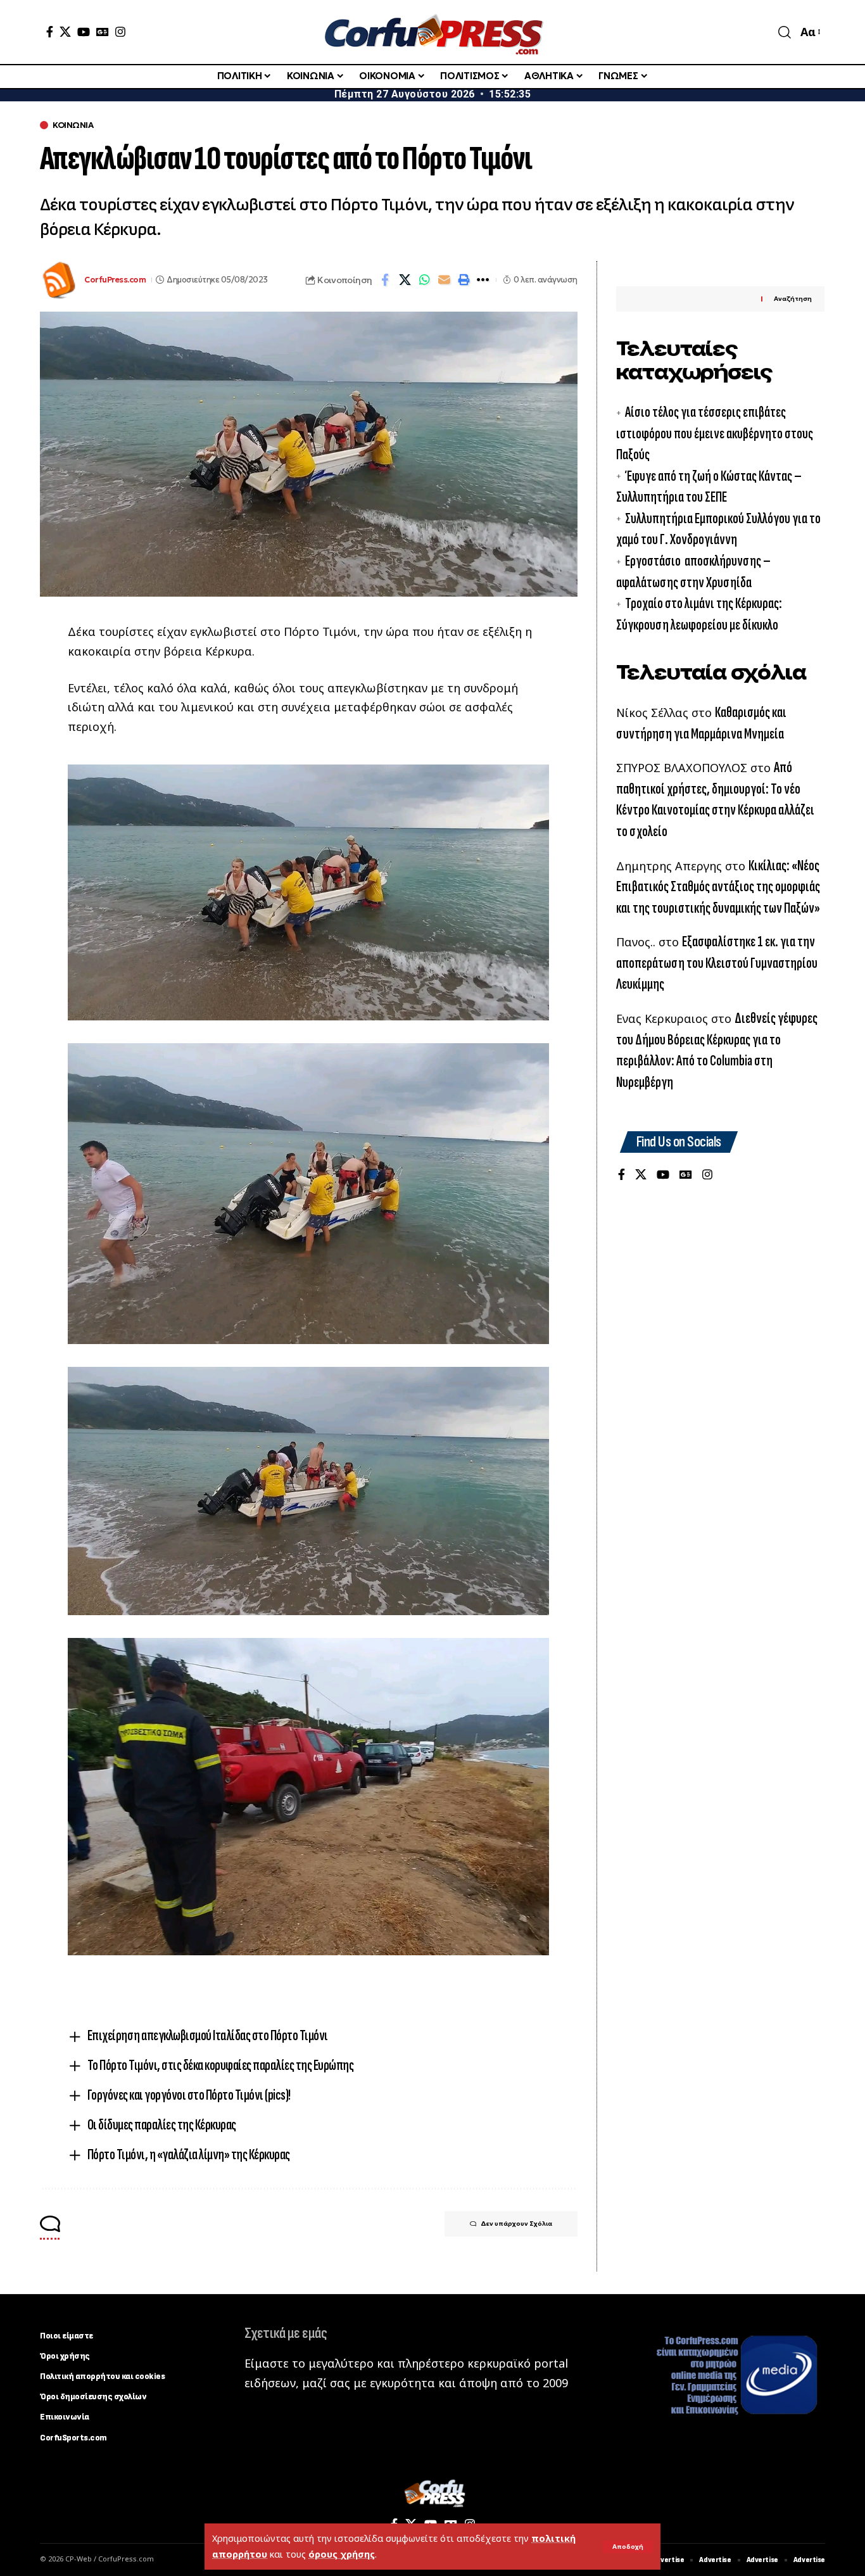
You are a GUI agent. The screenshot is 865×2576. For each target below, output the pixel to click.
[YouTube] (84, 32)
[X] (65, 32)
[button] (628, 2547)
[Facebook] (50, 32)
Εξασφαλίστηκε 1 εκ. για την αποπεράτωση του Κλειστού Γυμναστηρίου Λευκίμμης (717, 963)
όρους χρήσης (342, 2554)
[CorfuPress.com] (432, 32)
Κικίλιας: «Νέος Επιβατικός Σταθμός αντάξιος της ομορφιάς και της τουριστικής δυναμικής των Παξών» (718, 887)
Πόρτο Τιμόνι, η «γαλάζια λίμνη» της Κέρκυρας (189, 2154)
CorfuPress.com (115, 280)
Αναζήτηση (793, 299)
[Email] (444, 280)
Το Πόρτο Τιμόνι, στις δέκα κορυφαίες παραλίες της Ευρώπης (221, 2065)
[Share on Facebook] (385, 280)
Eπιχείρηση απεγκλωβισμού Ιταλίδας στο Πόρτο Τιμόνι (208, 2035)
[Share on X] (405, 280)
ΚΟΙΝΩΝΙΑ (73, 125)
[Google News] (103, 32)
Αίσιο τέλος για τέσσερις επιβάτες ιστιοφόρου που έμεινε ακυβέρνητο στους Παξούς (715, 434)
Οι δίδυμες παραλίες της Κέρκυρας (162, 2125)
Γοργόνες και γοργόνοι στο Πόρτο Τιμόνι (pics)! (189, 2095)
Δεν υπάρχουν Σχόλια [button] (516, 2224)
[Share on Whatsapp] (424, 280)
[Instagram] (120, 32)
